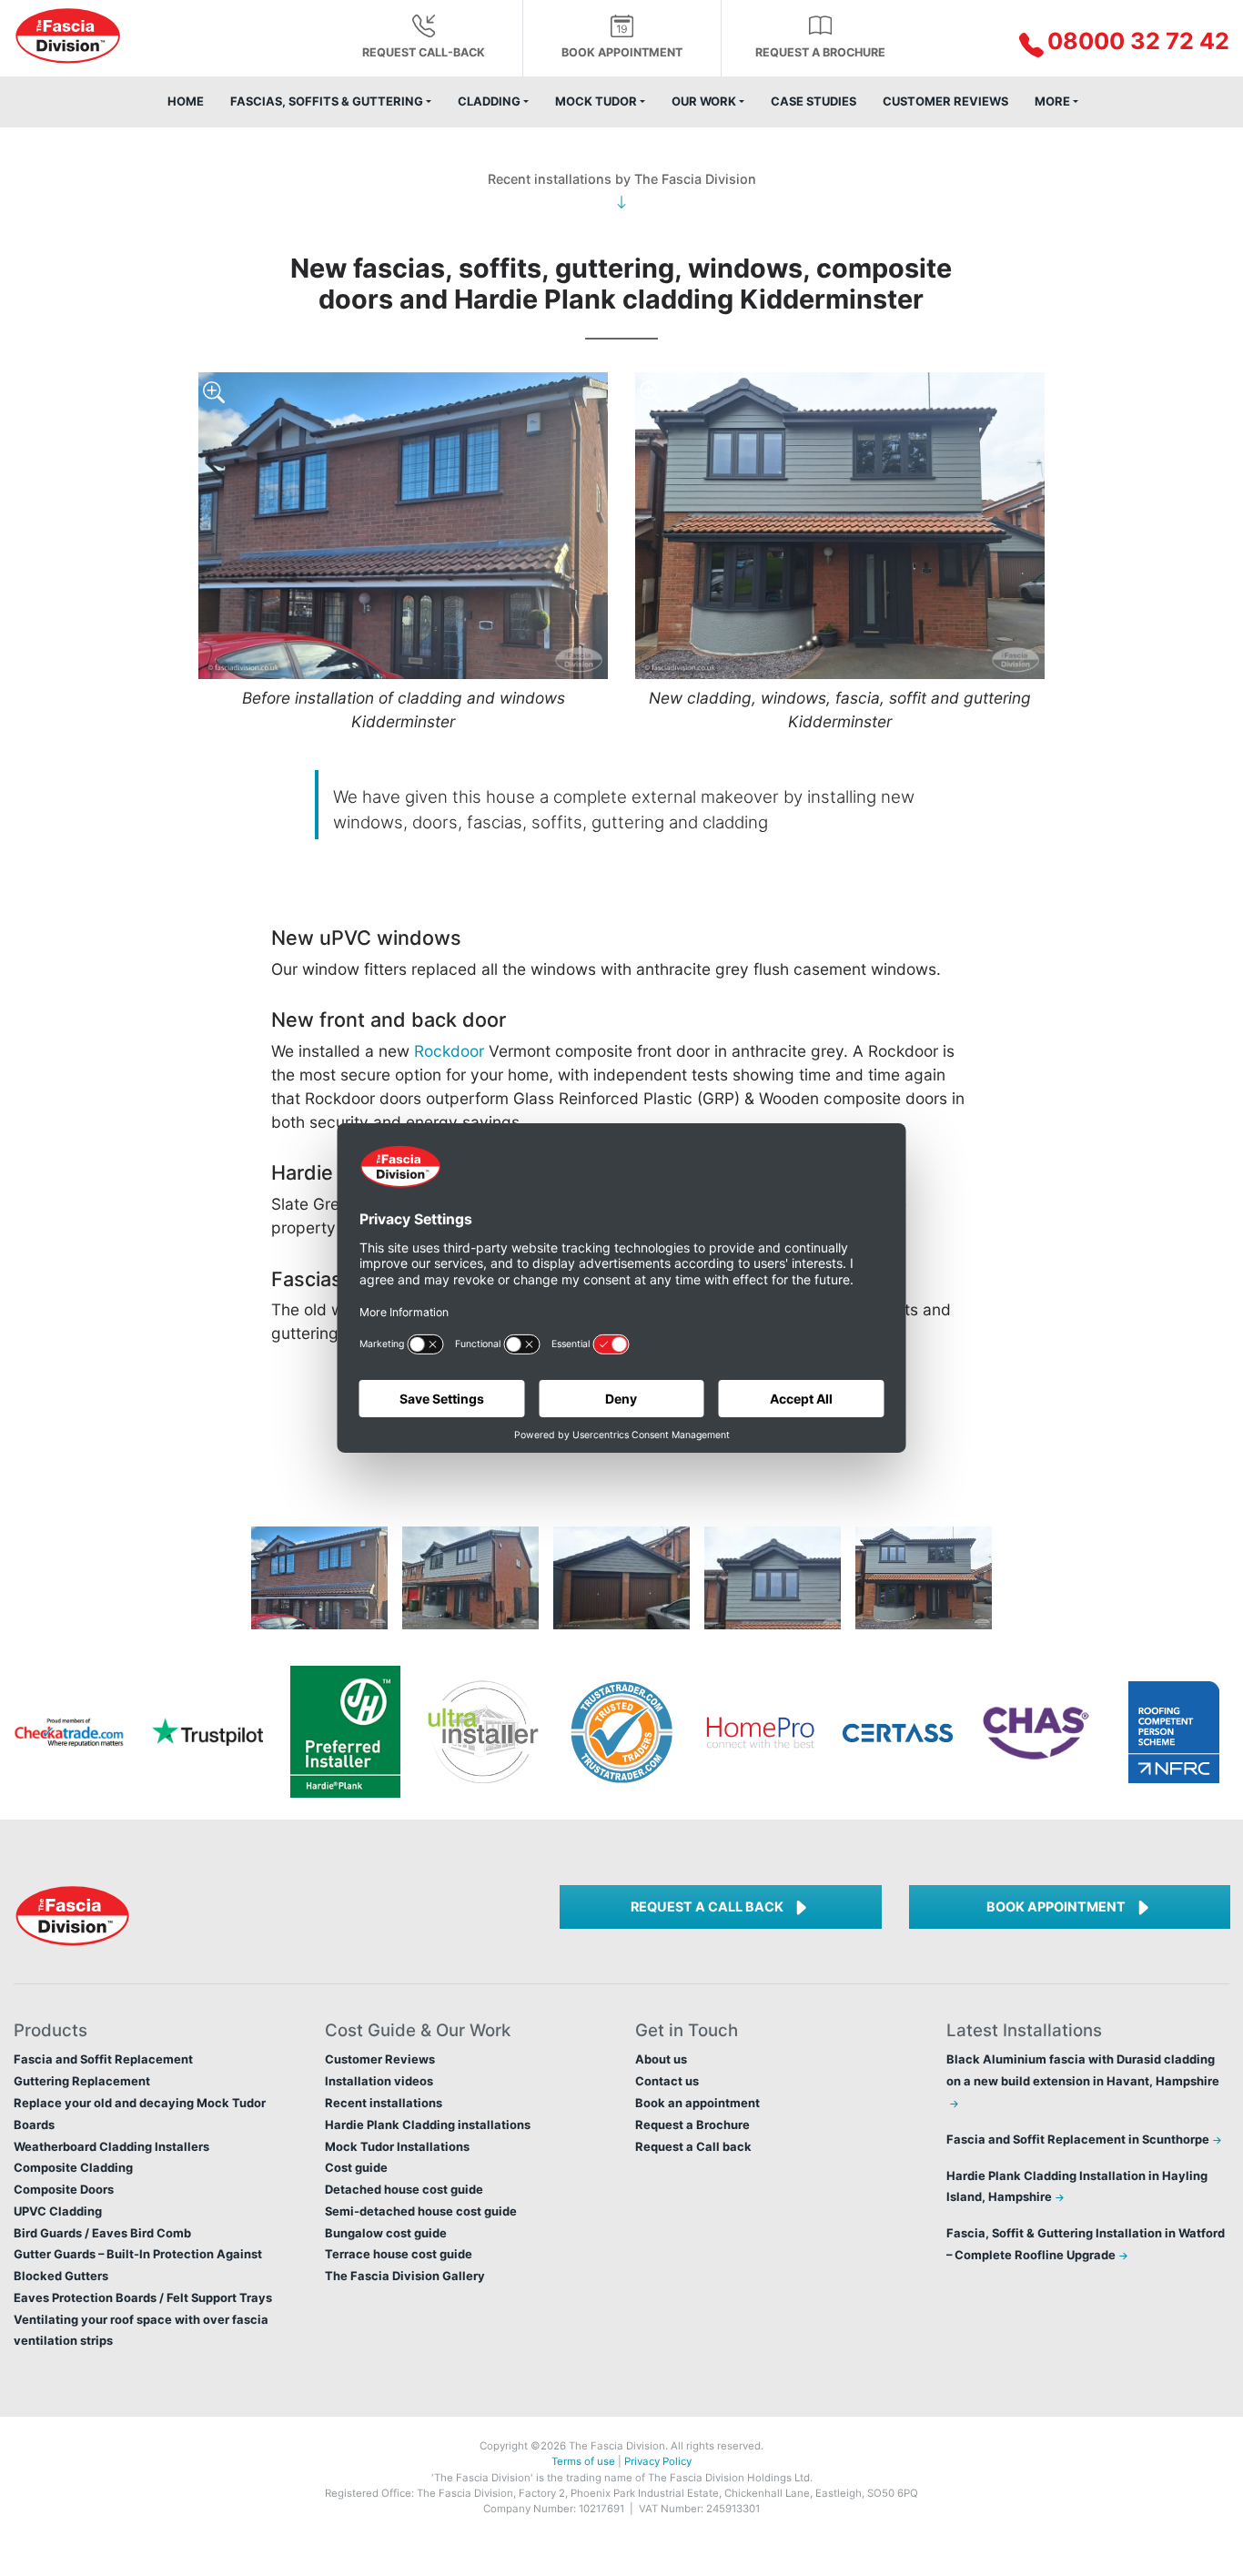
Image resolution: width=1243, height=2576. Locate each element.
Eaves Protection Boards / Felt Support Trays (143, 2297)
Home (186, 101)
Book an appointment (697, 2103)
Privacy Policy (658, 2461)
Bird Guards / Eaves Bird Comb (102, 2233)
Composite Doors (64, 2189)
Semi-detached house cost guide (421, 2211)
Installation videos (379, 2081)
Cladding (489, 101)
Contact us (667, 2081)
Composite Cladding (73, 2167)
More (1052, 101)
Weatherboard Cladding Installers (111, 2146)
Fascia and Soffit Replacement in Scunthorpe (1078, 2139)
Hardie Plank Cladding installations (428, 2125)
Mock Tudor (596, 101)
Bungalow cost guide (386, 2233)
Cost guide (356, 2167)
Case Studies (814, 101)
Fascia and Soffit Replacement (103, 2059)
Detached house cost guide (404, 2189)
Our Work (704, 101)
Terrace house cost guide (399, 2254)
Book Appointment (1056, 1907)
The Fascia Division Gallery (405, 2276)
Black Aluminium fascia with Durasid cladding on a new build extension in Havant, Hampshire (1083, 2070)
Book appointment (622, 52)
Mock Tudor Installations (397, 2146)
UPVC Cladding (58, 2211)
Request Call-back (424, 52)
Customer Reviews (945, 101)
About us (661, 2059)
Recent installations (384, 2103)
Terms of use (583, 2461)
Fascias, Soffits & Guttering (327, 101)
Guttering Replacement (82, 2081)
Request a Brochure (820, 52)
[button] (1088, 43)
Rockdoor (449, 1051)
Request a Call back (707, 1907)
